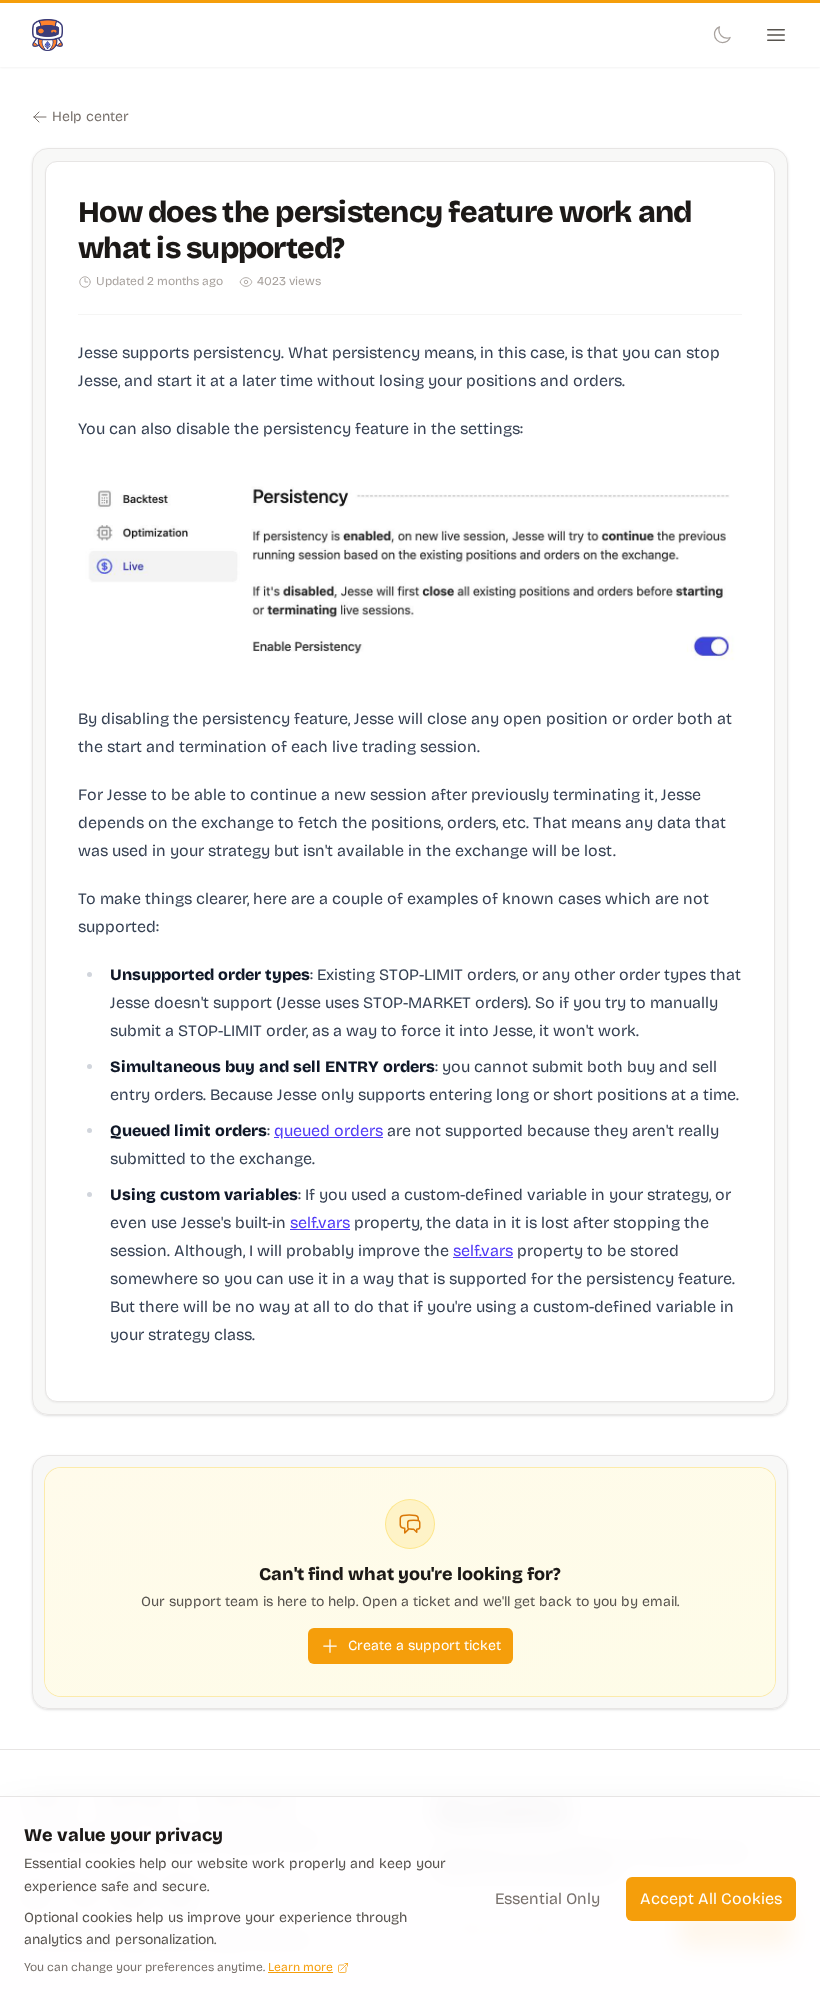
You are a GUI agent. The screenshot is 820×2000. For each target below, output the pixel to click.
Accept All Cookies (711, 1898)
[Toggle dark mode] (722, 35)
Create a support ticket (424, 1645)
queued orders (328, 1130)
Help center (90, 116)
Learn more (300, 1967)
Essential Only (547, 1898)
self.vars (320, 1222)
